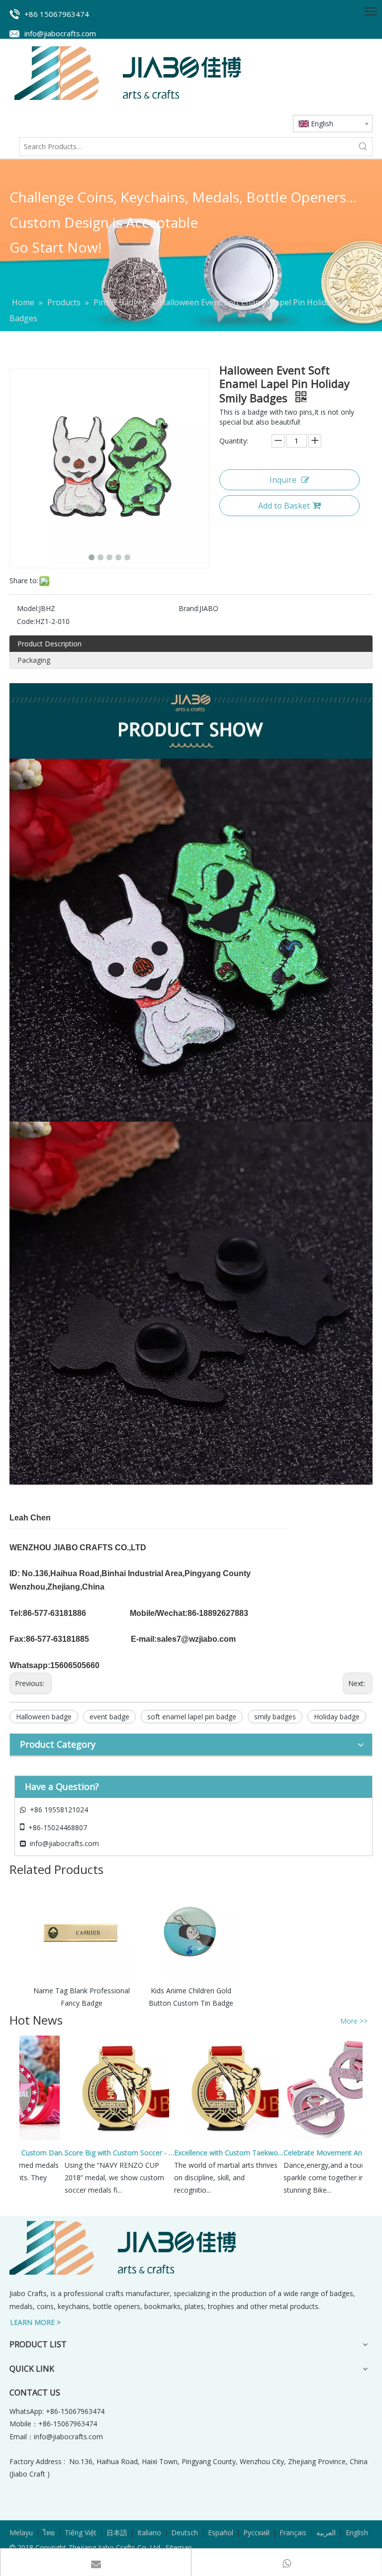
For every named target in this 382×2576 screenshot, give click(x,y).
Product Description (49, 644)
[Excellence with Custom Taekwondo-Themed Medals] (208, 2140)
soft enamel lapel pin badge (192, 1717)
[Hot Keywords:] (363, 147)
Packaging (34, 660)
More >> (354, 2021)
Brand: (189, 608)
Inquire (283, 480)
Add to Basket (284, 506)
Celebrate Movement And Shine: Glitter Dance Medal (321, 2153)
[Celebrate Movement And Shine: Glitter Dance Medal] (317, 2140)
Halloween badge (44, 1717)
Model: (28, 608)
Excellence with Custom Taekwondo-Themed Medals (212, 2153)
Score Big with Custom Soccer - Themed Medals (102, 2153)
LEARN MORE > (35, 2322)
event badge (109, 1717)
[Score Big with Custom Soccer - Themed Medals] (98, 2140)
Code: (26, 621)
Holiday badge (337, 1717)
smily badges (275, 1717)
